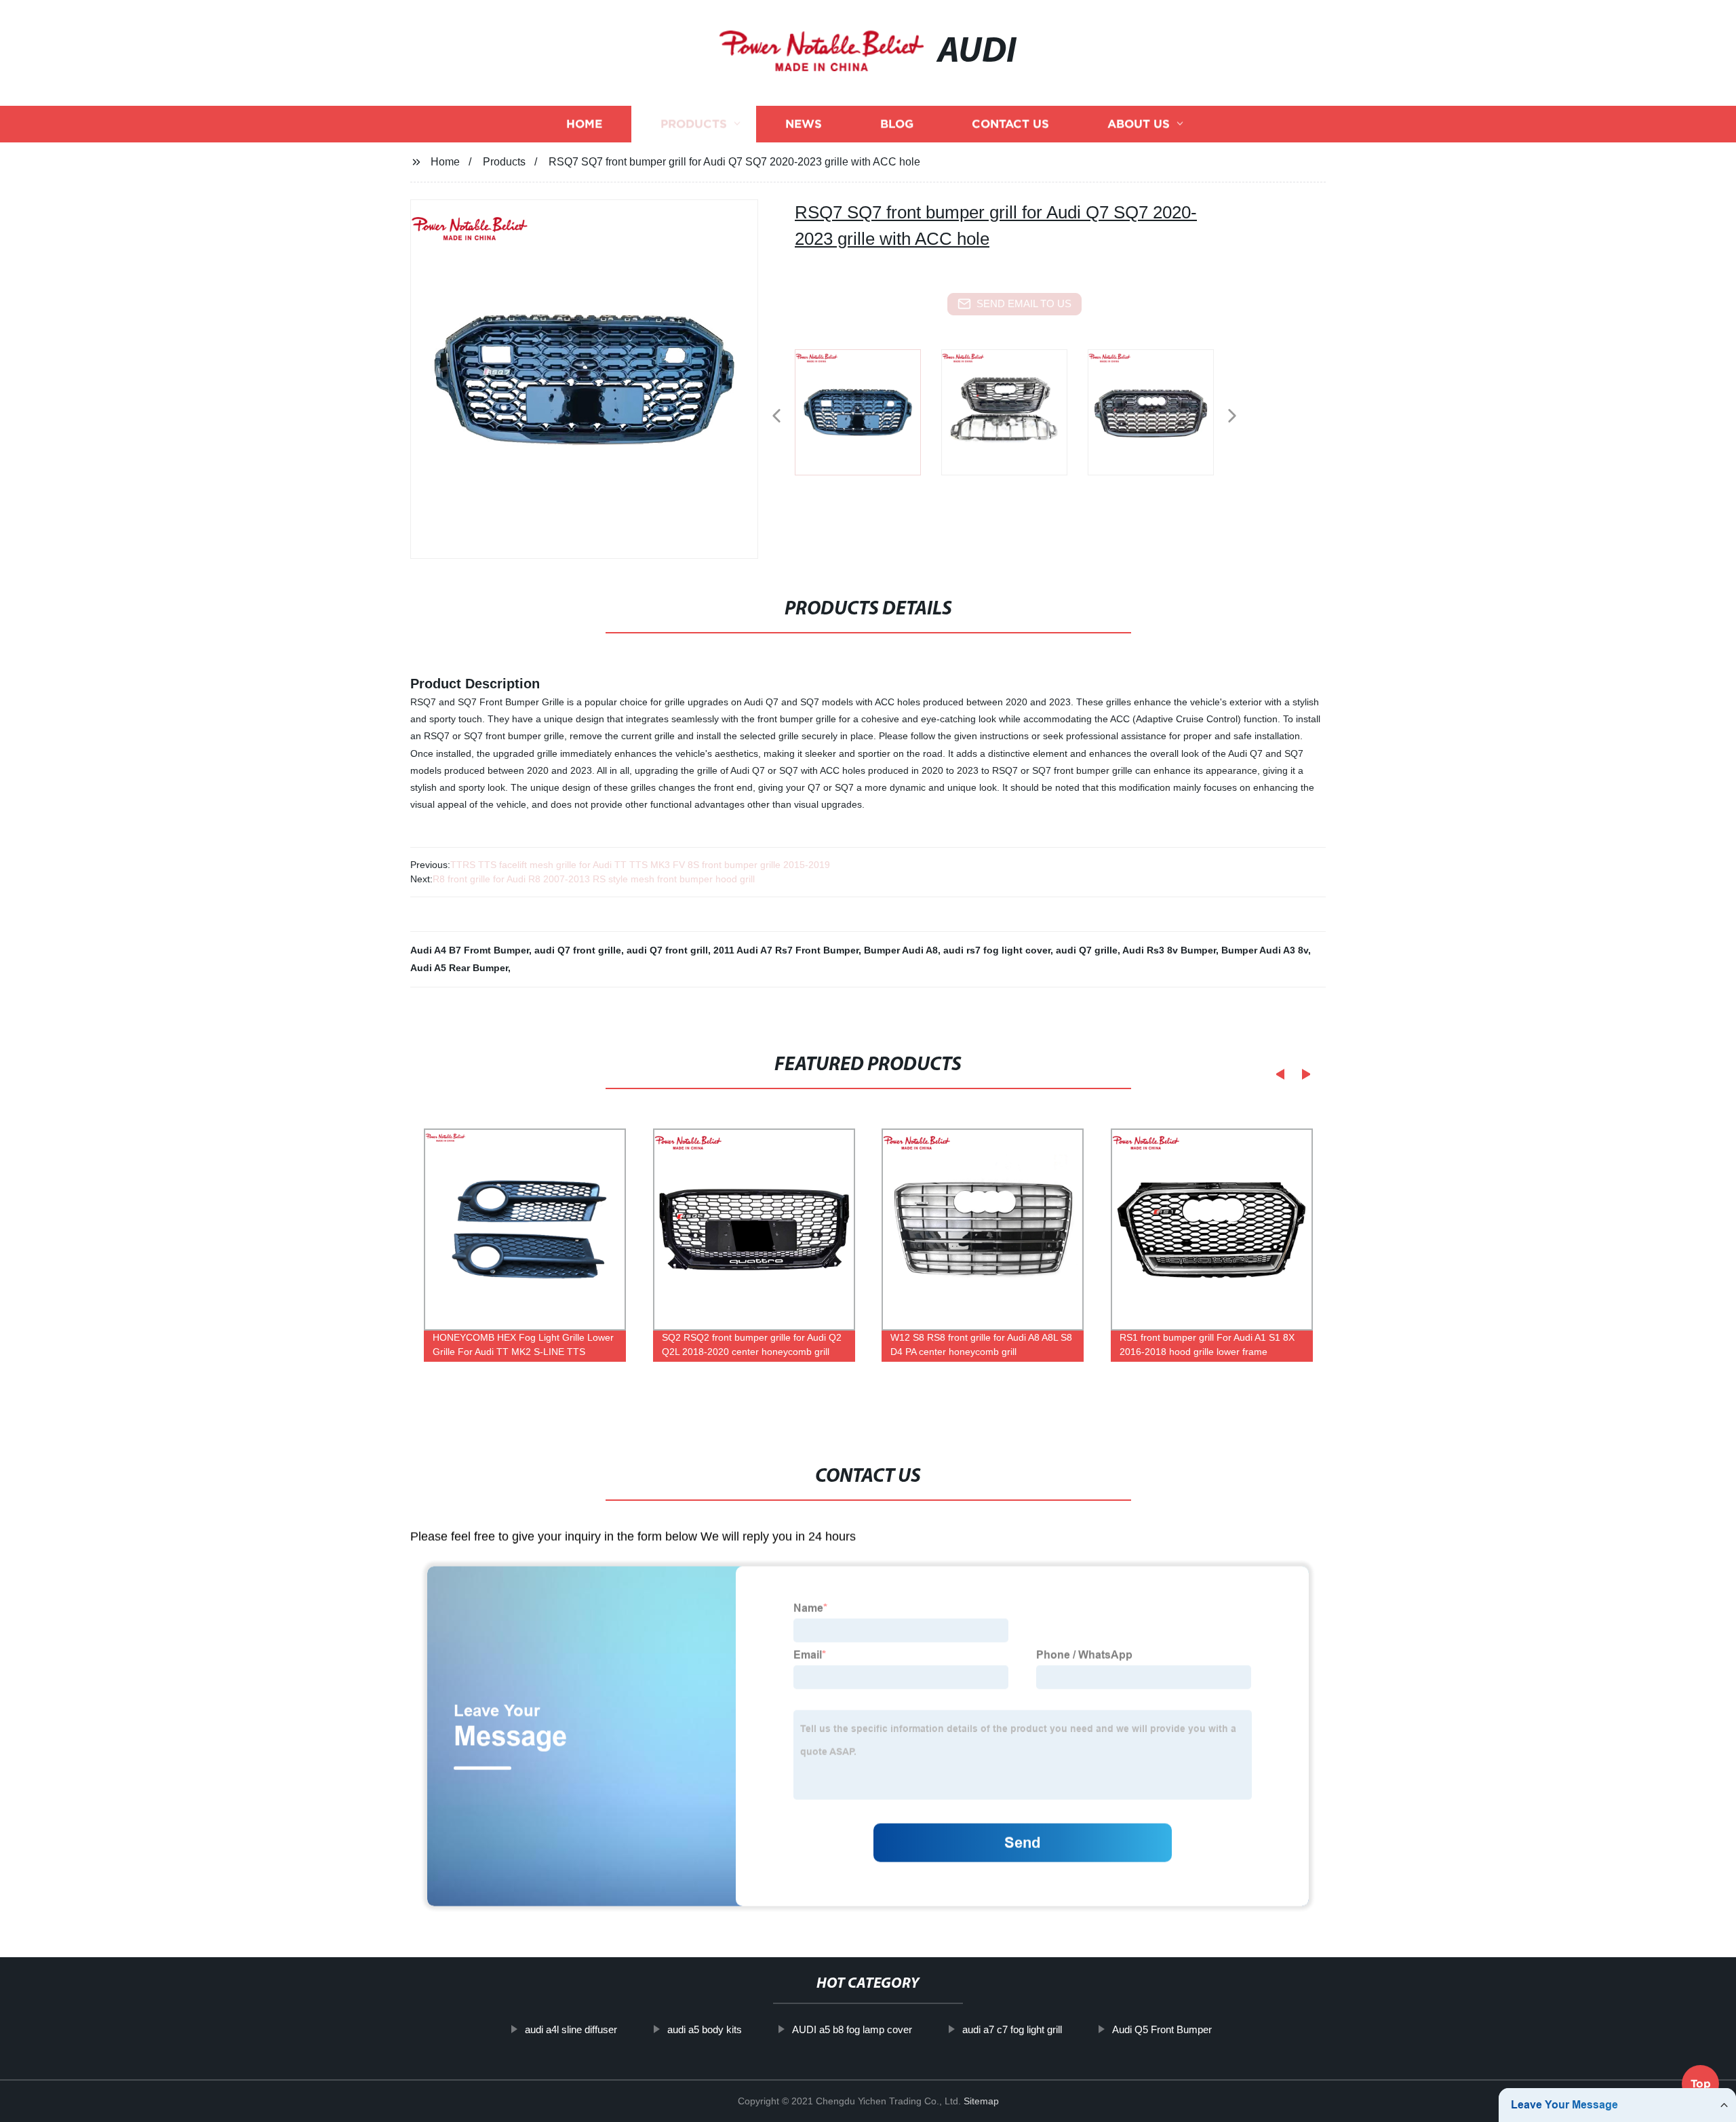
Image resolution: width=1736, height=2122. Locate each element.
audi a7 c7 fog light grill (1012, 2029)
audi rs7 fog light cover (997, 950)
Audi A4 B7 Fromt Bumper (470, 950)
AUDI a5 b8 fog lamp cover (852, 2029)
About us (1139, 124)
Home (584, 124)
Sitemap (981, 2101)
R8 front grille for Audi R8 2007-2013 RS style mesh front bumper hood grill (594, 879)
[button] (776, 417)
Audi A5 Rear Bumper (459, 968)
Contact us (1010, 124)
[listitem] (868, 410)
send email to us (1024, 303)
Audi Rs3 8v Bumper (1169, 950)
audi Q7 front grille (578, 950)
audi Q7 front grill (667, 950)
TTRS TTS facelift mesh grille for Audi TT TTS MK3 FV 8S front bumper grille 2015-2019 (640, 865)
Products (694, 124)
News (804, 124)
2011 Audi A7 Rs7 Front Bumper (786, 950)
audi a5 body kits (705, 2029)
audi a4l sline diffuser (571, 2029)
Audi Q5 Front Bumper (1162, 2029)
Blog (897, 124)
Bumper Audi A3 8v (1265, 950)
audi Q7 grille (1087, 950)
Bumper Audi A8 (901, 950)
